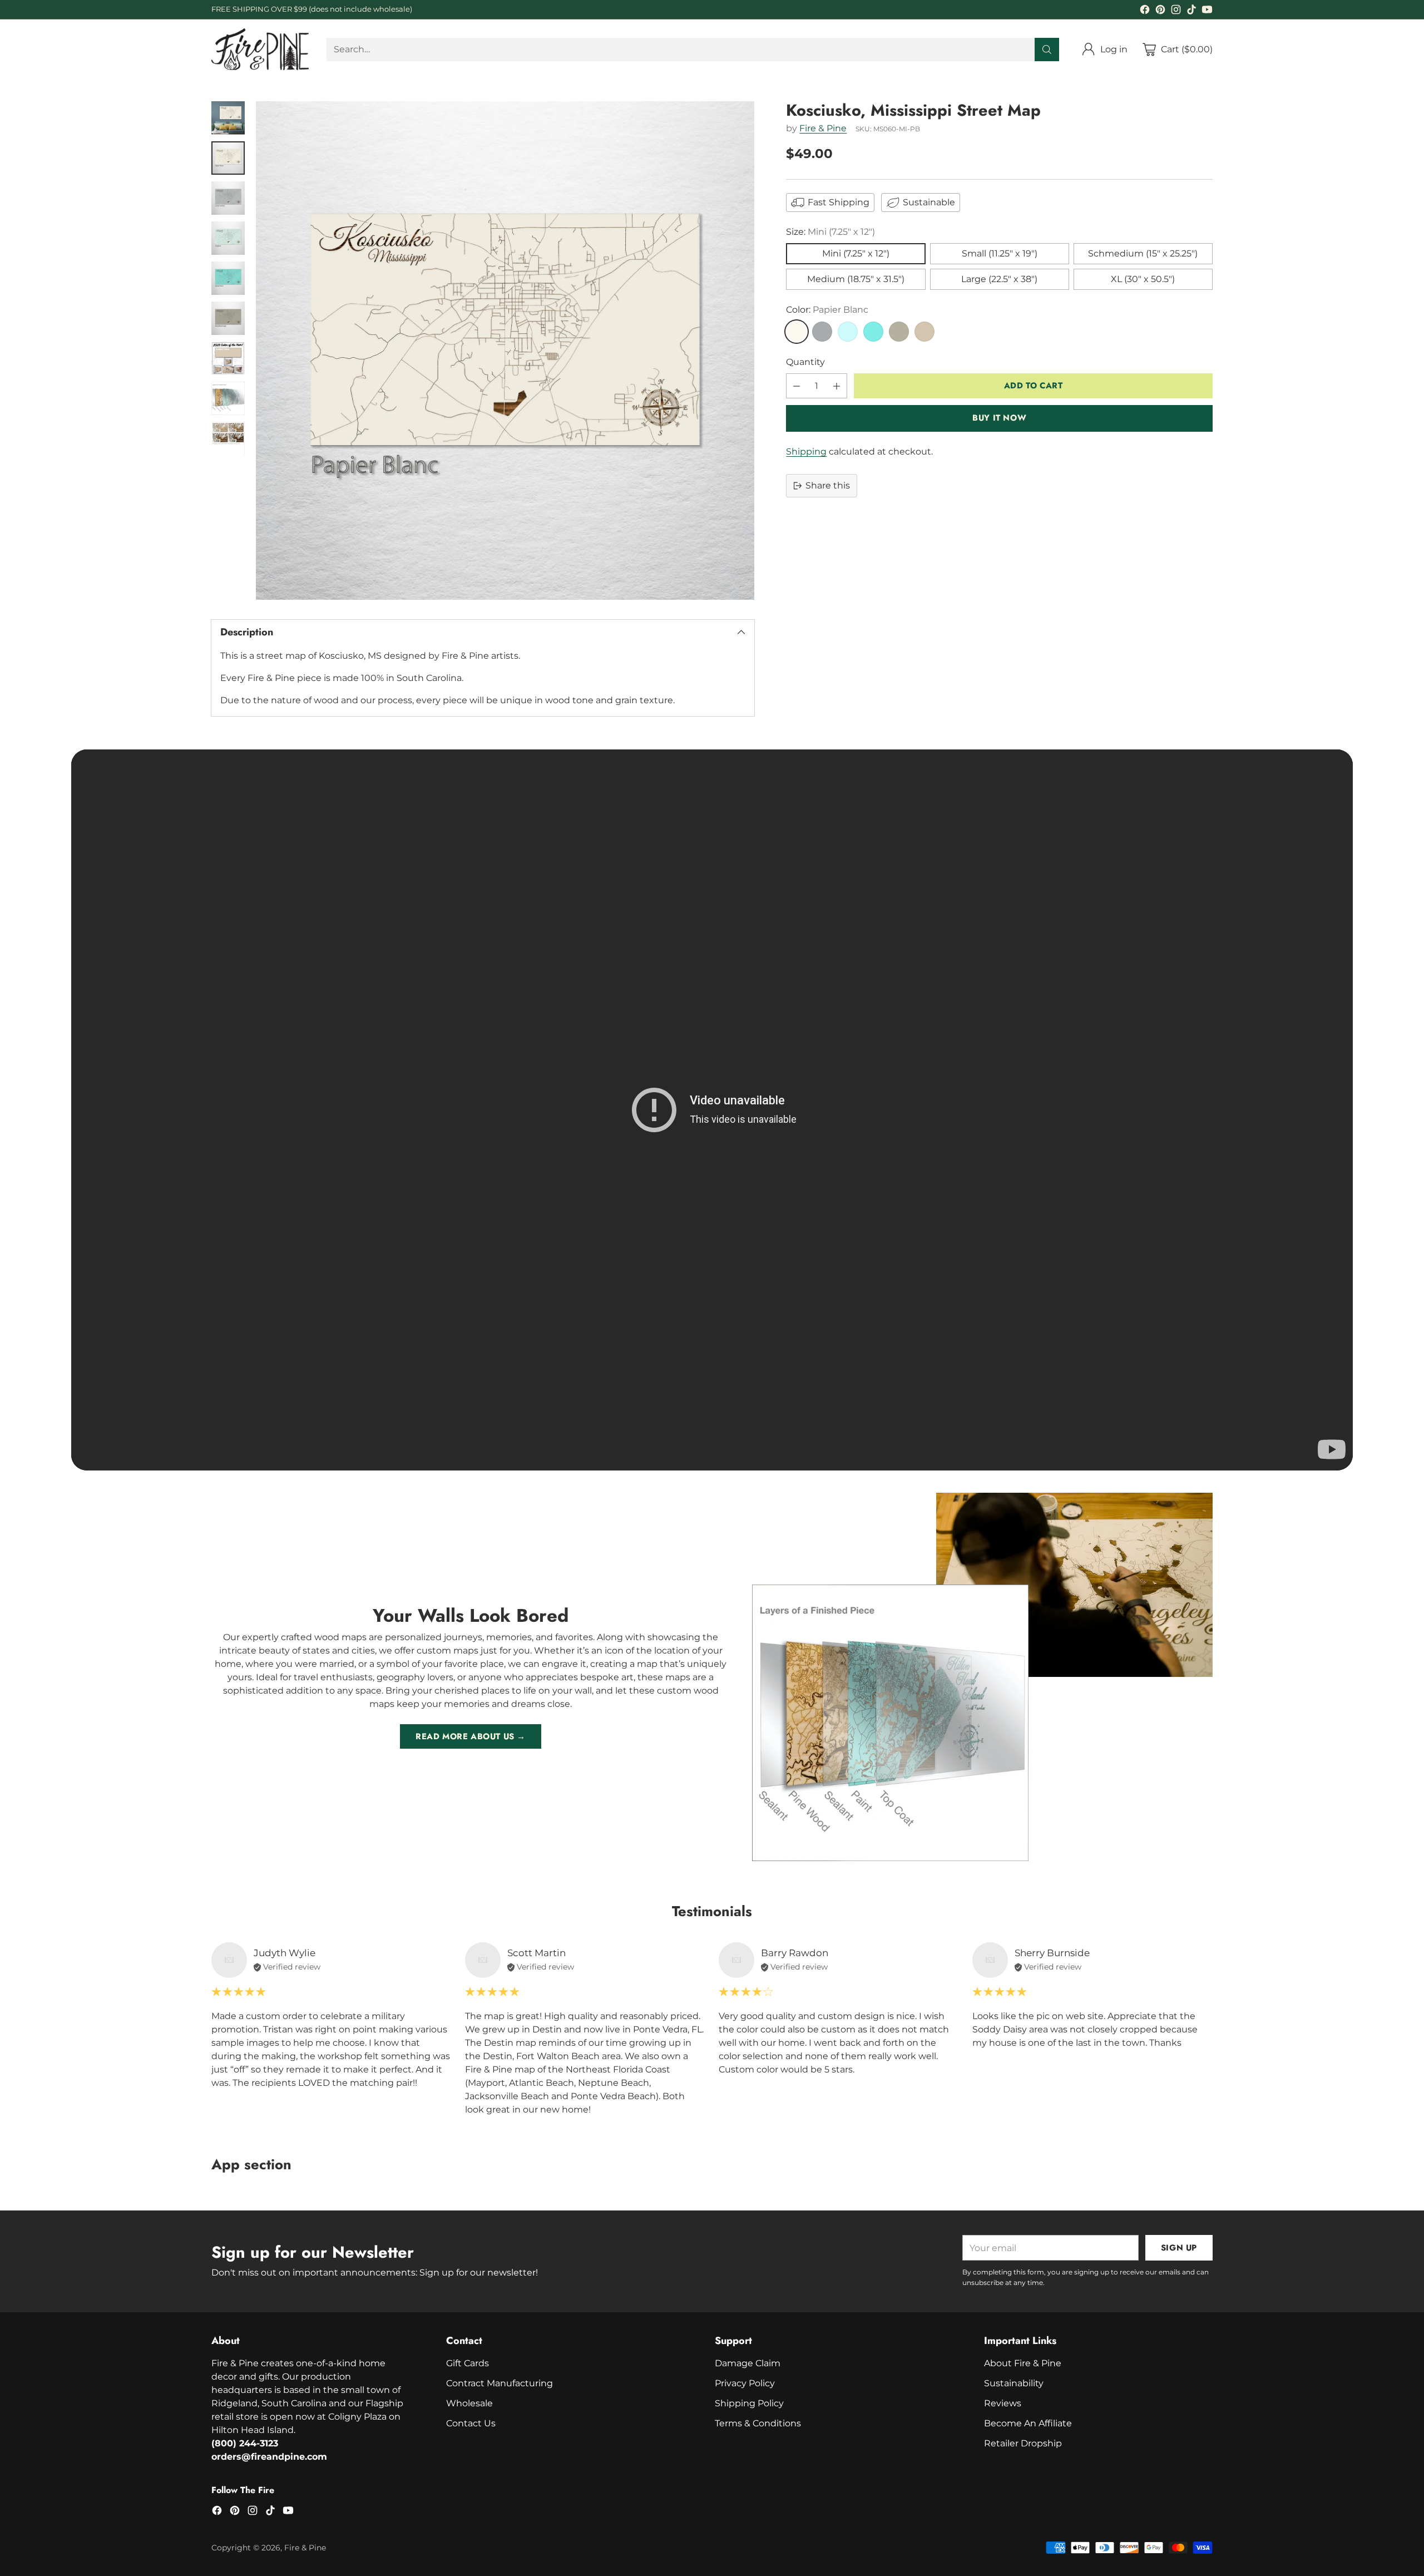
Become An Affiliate (1028, 2423)
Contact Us (471, 2423)
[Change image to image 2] (228, 158)
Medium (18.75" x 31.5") (856, 280)
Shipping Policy (749, 2403)
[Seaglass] (848, 332)
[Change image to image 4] (228, 238)
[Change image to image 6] (228, 318)
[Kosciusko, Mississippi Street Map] (505, 351)
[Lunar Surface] (822, 332)
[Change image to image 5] (228, 278)
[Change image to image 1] (228, 118)
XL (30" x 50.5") (1143, 280)
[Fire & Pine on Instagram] (1176, 11)
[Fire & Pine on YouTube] (1207, 11)
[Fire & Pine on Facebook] (1145, 11)
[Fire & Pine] (260, 49)
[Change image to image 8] (228, 398)
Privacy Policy (745, 2383)
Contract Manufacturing (500, 2383)
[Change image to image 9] (228, 438)
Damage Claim (748, 2363)
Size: (830, 232)
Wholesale (469, 2403)
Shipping (806, 451)
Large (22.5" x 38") (999, 280)
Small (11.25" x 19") (1000, 254)
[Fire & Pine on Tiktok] (1191, 11)
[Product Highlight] (712, 1110)
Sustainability (1014, 2383)
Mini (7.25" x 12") (856, 254)
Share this (828, 485)
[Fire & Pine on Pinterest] (1160, 11)
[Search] (1047, 50)
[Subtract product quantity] (797, 386)
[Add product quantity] (837, 386)
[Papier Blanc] (797, 332)
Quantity (805, 362)
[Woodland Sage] (899, 332)
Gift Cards (468, 2363)
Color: (827, 310)
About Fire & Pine (1023, 2363)
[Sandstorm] (924, 332)
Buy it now (999, 418)
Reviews (1003, 2403)
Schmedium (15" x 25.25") (1143, 254)
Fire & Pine (823, 128)
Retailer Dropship (1023, 2443)
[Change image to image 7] (228, 358)
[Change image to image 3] (228, 198)
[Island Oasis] (873, 332)
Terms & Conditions (758, 2423)
